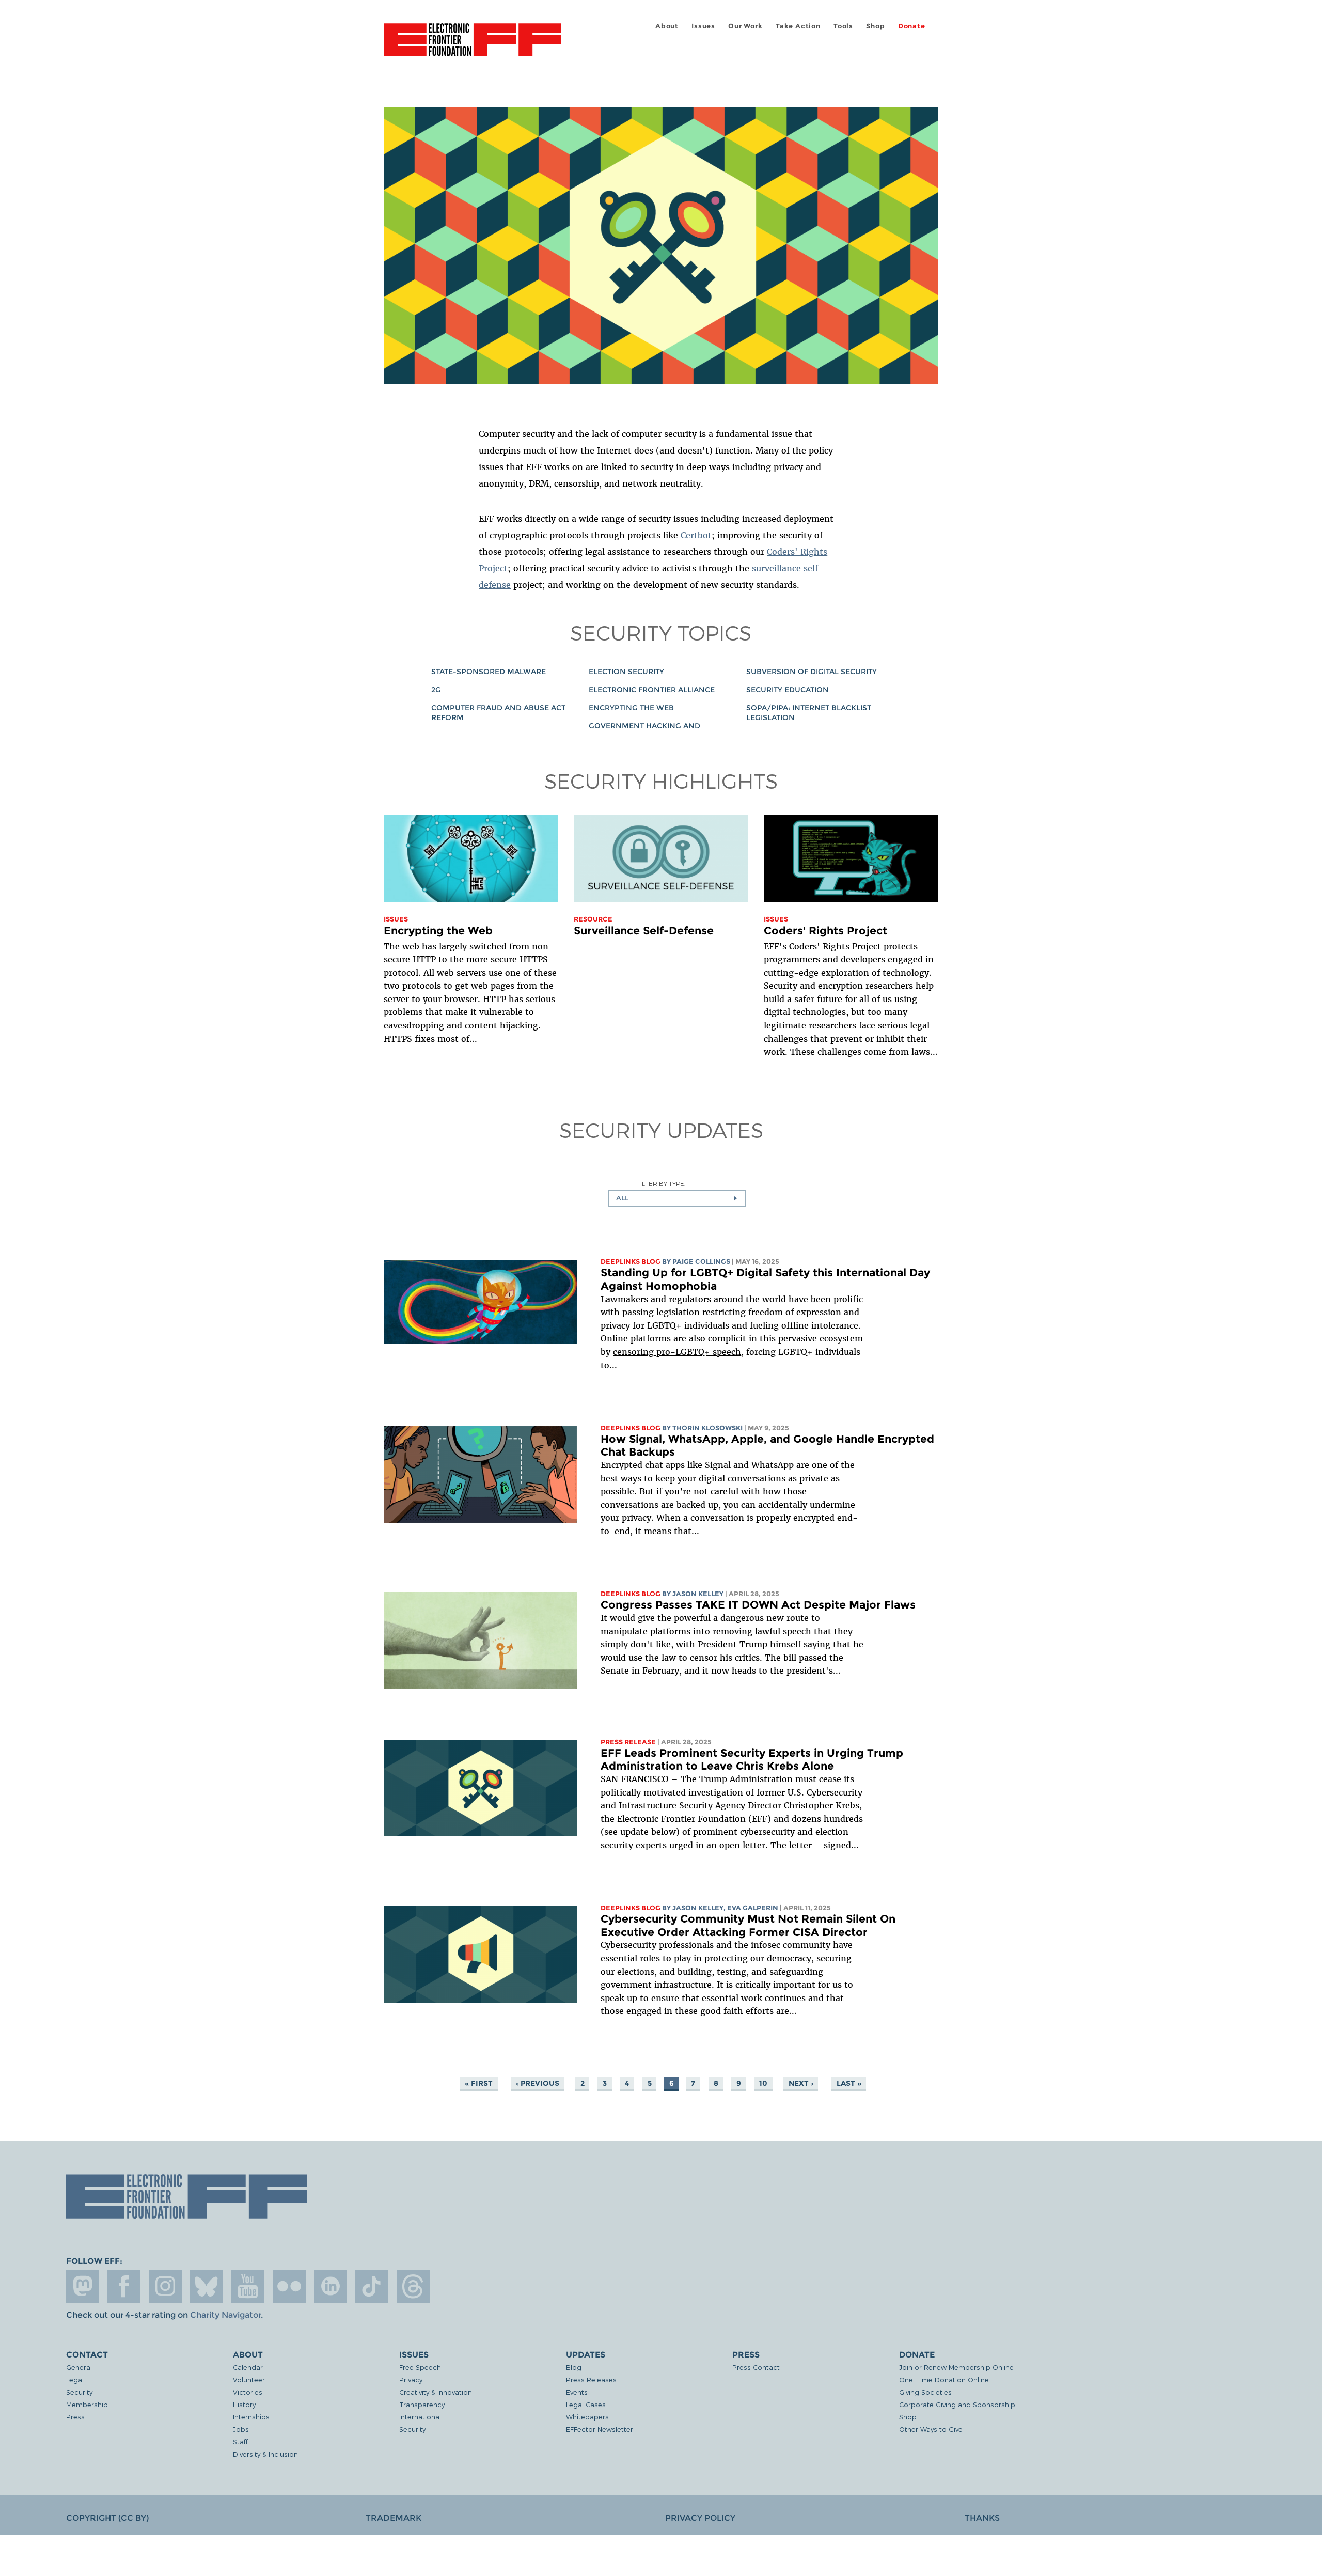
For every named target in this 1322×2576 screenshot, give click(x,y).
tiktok (372, 2286)
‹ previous (538, 2083)
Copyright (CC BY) (107, 2518)
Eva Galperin (753, 1908)
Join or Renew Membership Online (956, 2367)
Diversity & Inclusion (265, 2454)
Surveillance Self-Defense (644, 931)
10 (763, 2083)
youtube (248, 2286)
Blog (574, 2367)
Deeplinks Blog (631, 1262)
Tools (843, 26)
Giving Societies (925, 2392)
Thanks (982, 2518)
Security (79, 2392)
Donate (912, 26)
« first (479, 2083)
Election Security (626, 672)
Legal (75, 2379)
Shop (875, 26)
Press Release (628, 1742)
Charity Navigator (225, 2315)
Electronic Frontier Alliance (652, 690)
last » (849, 2083)
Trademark (394, 2518)
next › (801, 2083)
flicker (289, 2286)
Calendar (248, 2367)
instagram (165, 2286)
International (420, 2417)
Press (75, 2417)
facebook (124, 2286)
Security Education (788, 690)
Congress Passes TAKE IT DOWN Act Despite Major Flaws (758, 1605)
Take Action (798, 26)
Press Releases (591, 2379)
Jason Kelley (698, 1594)
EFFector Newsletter (600, 2429)
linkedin (330, 2286)
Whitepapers (587, 2417)
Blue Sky (207, 2286)
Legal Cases (586, 2404)
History (244, 2404)
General (79, 2367)
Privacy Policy (700, 2518)
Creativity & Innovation (436, 2392)
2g (436, 690)
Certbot (696, 535)
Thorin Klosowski (707, 1428)
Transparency (422, 2404)
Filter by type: (661, 1184)
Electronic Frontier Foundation (473, 45)
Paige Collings (701, 1262)
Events (577, 2392)
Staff (240, 2441)
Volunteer (249, 2379)
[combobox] (677, 1198)
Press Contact (756, 2367)
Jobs (241, 2429)
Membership (87, 2404)
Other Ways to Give (931, 2429)
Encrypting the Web (631, 708)
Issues (703, 26)
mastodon (83, 2286)
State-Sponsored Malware (489, 672)
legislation (678, 1312)
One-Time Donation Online (944, 2379)
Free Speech (420, 2367)
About (667, 26)
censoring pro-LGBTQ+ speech (677, 1352)
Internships (251, 2417)
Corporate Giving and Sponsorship (957, 2404)
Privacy (411, 2379)
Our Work (745, 26)
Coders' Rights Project (825, 931)
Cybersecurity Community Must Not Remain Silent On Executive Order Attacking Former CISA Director (748, 1925)
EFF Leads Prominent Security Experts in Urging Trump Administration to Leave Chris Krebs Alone (752, 1760)
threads (413, 2286)
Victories (248, 2392)
